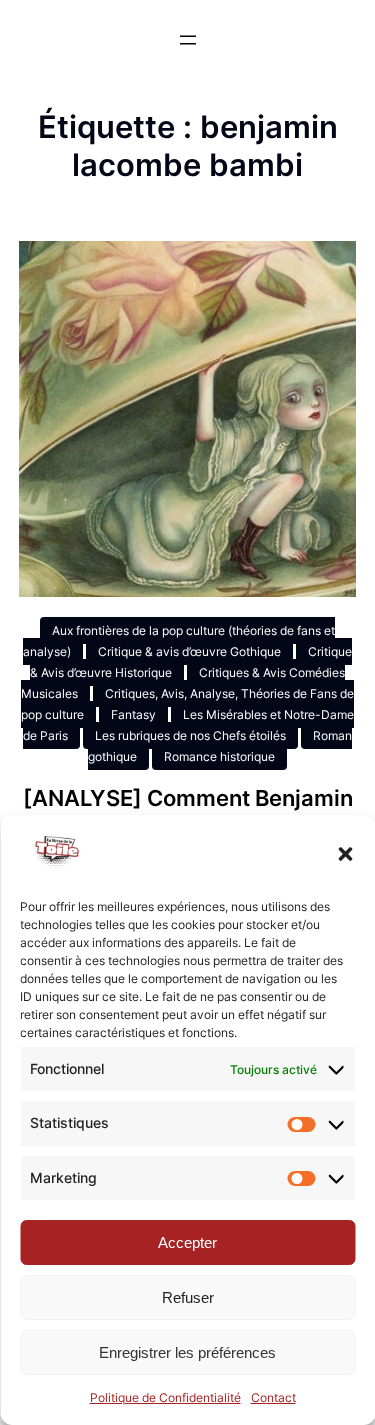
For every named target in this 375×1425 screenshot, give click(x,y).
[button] (345, 854)
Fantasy (133, 714)
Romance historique (219, 756)
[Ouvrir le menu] (188, 40)
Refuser (188, 1297)
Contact (273, 1397)
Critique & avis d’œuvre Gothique (189, 651)
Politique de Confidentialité (165, 1397)
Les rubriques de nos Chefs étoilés (190, 735)
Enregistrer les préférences (187, 1352)
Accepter (187, 1242)
